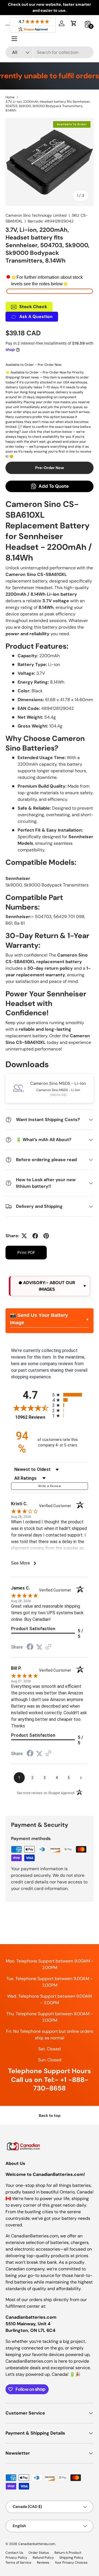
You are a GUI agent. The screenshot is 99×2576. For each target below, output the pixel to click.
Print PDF (26, 1253)
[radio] (70, 1395)
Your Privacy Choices (71, 2563)
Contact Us (14, 2553)
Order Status (39, 2553)
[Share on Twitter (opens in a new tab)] (39, 1647)
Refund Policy (43, 2558)
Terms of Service (18, 2563)
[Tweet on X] (24, 1236)
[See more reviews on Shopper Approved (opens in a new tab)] (48, 1647)
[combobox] (50, 52)
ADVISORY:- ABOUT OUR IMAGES (49, 1286)
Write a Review (50, 1486)
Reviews (43, 2563)
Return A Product (68, 2553)
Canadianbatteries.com (37, 2544)
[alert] (50, 1286)
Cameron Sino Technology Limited (36, 215)
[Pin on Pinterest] (46, 1236)
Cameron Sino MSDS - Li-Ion (58, 1083)
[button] (74, 23)
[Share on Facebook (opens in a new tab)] (30, 1647)
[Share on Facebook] (35, 1236)
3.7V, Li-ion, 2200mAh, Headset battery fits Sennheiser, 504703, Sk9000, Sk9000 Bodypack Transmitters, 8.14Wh (48, 106)
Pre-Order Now (50, 468)
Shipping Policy (71, 2558)
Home (10, 97)
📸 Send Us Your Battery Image (39, 1319)
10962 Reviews (32, 1417)
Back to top (50, 2115)
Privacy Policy (16, 2558)
